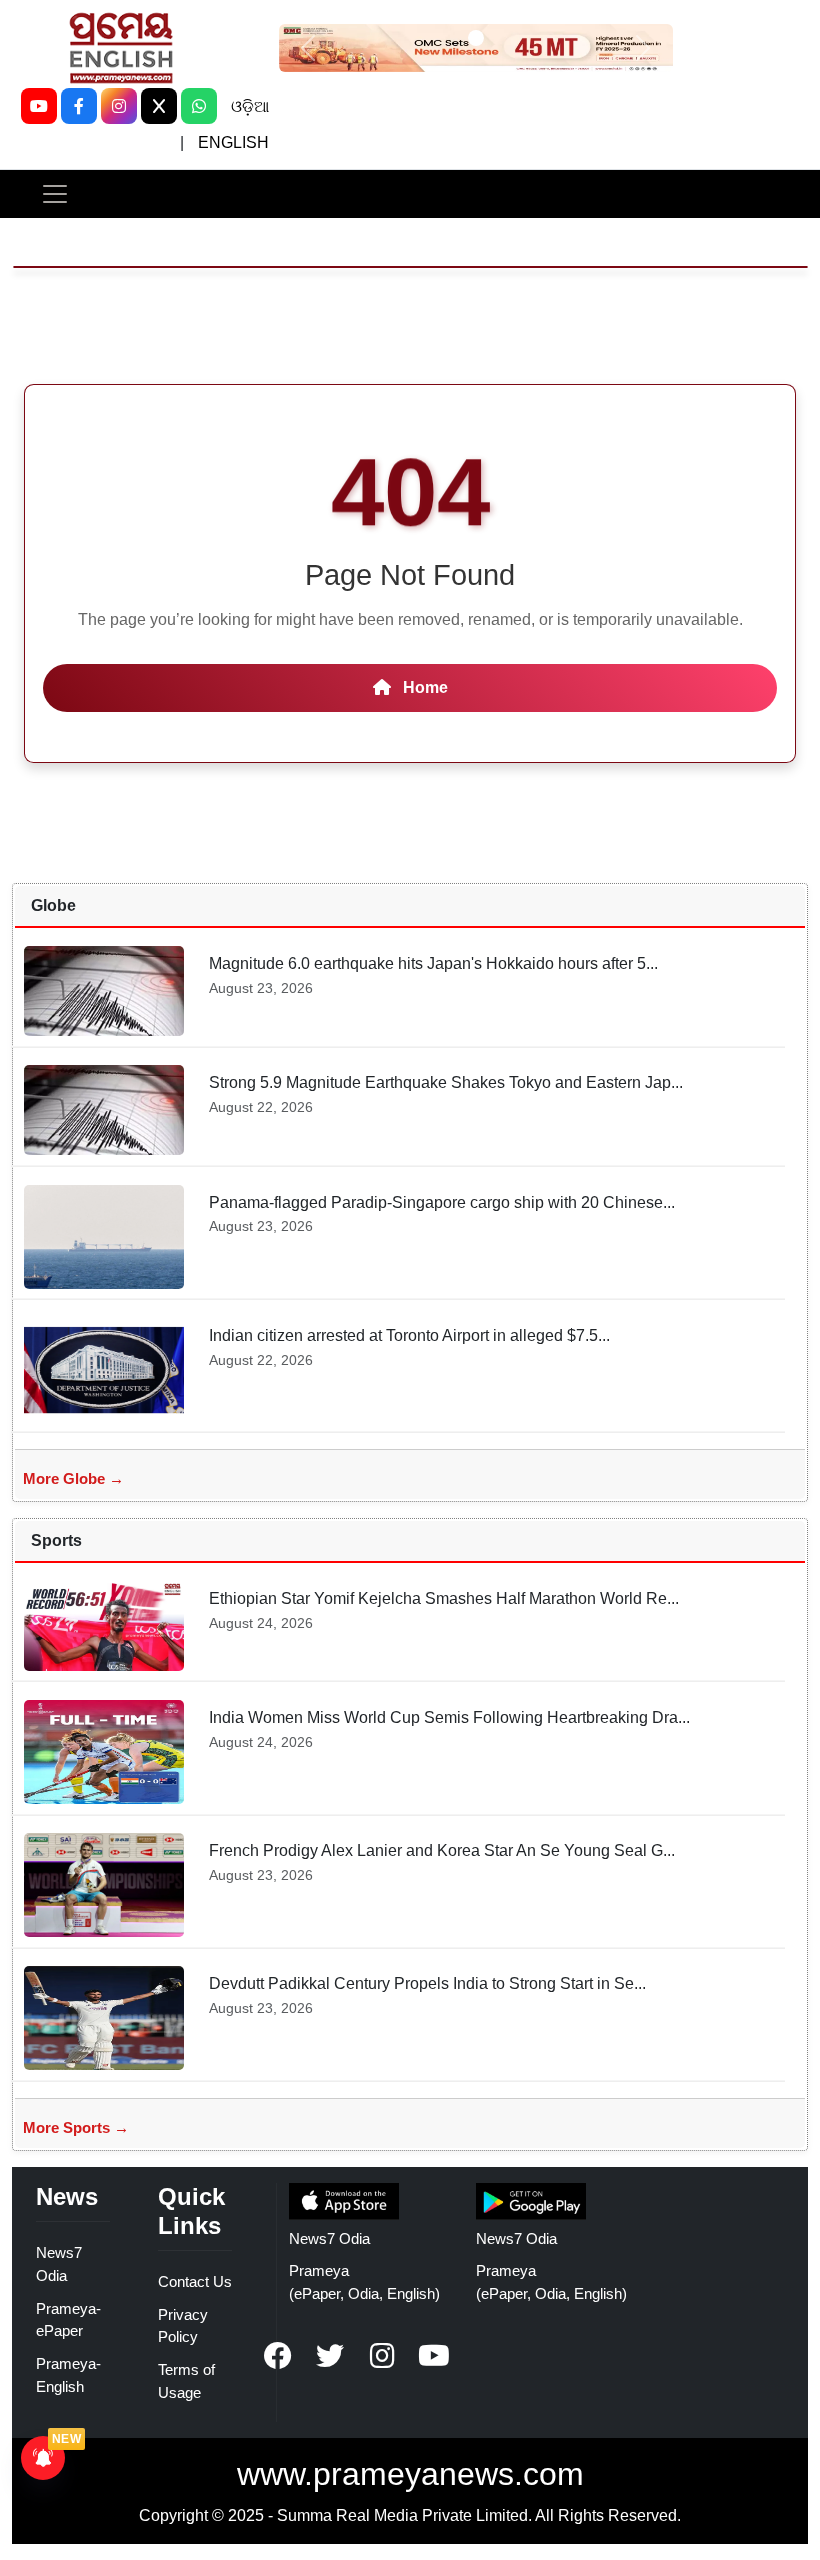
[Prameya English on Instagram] (382, 2356)
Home (423, 687)
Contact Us (195, 2281)
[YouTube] (39, 106)
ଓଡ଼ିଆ (250, 106)
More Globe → (73, 1478)
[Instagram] (119, 106)
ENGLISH (233, 142)
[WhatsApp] (199, 106)
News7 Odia (329, 2238)
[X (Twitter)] (159, 106)
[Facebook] (79, 106)
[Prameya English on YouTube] (434, 2356)
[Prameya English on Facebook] (278, 2356)
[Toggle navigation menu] (55, 194)
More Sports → (76, 2127)
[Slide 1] (476, 38)
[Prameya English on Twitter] (330, 2356)
